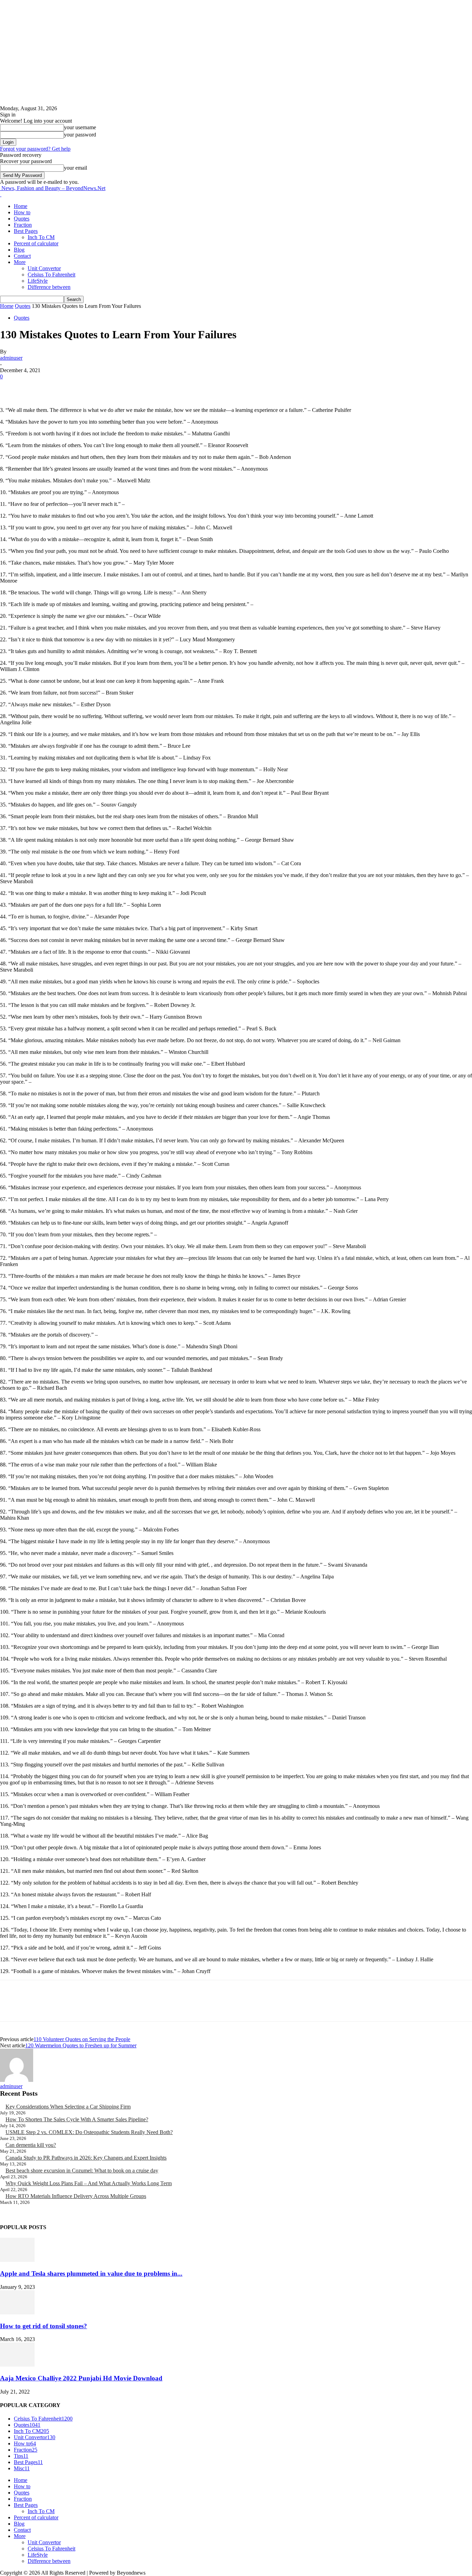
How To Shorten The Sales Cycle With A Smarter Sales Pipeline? (77, 2119)
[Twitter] (36, 387)
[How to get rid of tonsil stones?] (17, 2313)
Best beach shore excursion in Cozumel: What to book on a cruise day (82, 2171)
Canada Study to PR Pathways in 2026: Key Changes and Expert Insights (86, 2158)
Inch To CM (41, 237)
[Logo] (1, 194)
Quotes (22, 219)
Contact (22, 256)
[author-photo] (17, 2080)
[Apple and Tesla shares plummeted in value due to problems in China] (17, 2260)
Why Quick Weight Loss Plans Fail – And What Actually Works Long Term (89, 2183)
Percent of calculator (36, 243)
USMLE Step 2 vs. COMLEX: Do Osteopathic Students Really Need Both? (89, 2132)
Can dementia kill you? (31, 2145)
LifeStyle (38, 281)
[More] (111, 387)
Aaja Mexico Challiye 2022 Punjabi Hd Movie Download (81, 2378)
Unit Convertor (44, 268)
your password (80, 135)
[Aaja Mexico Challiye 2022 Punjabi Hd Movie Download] (17, 2365)
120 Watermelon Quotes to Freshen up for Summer (81, 2045)
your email (75, 168)
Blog (19, 250)
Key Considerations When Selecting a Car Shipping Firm (68, 2107)
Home (21, 206)
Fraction (23, 225)
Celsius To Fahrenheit (51, 275)
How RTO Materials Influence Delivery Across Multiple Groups (76, 2196)
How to (22, 212)
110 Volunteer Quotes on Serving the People (82, 2039)
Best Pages (26, 231)
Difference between (49, 287)
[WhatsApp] (86, 387)
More (20, 262)
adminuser (11, 358)
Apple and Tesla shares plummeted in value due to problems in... (91, 2273)
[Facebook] (11, 387)
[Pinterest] (61, 387)
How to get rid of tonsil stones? (44, 2326)
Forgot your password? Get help (35, 149)
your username (80, 127)
